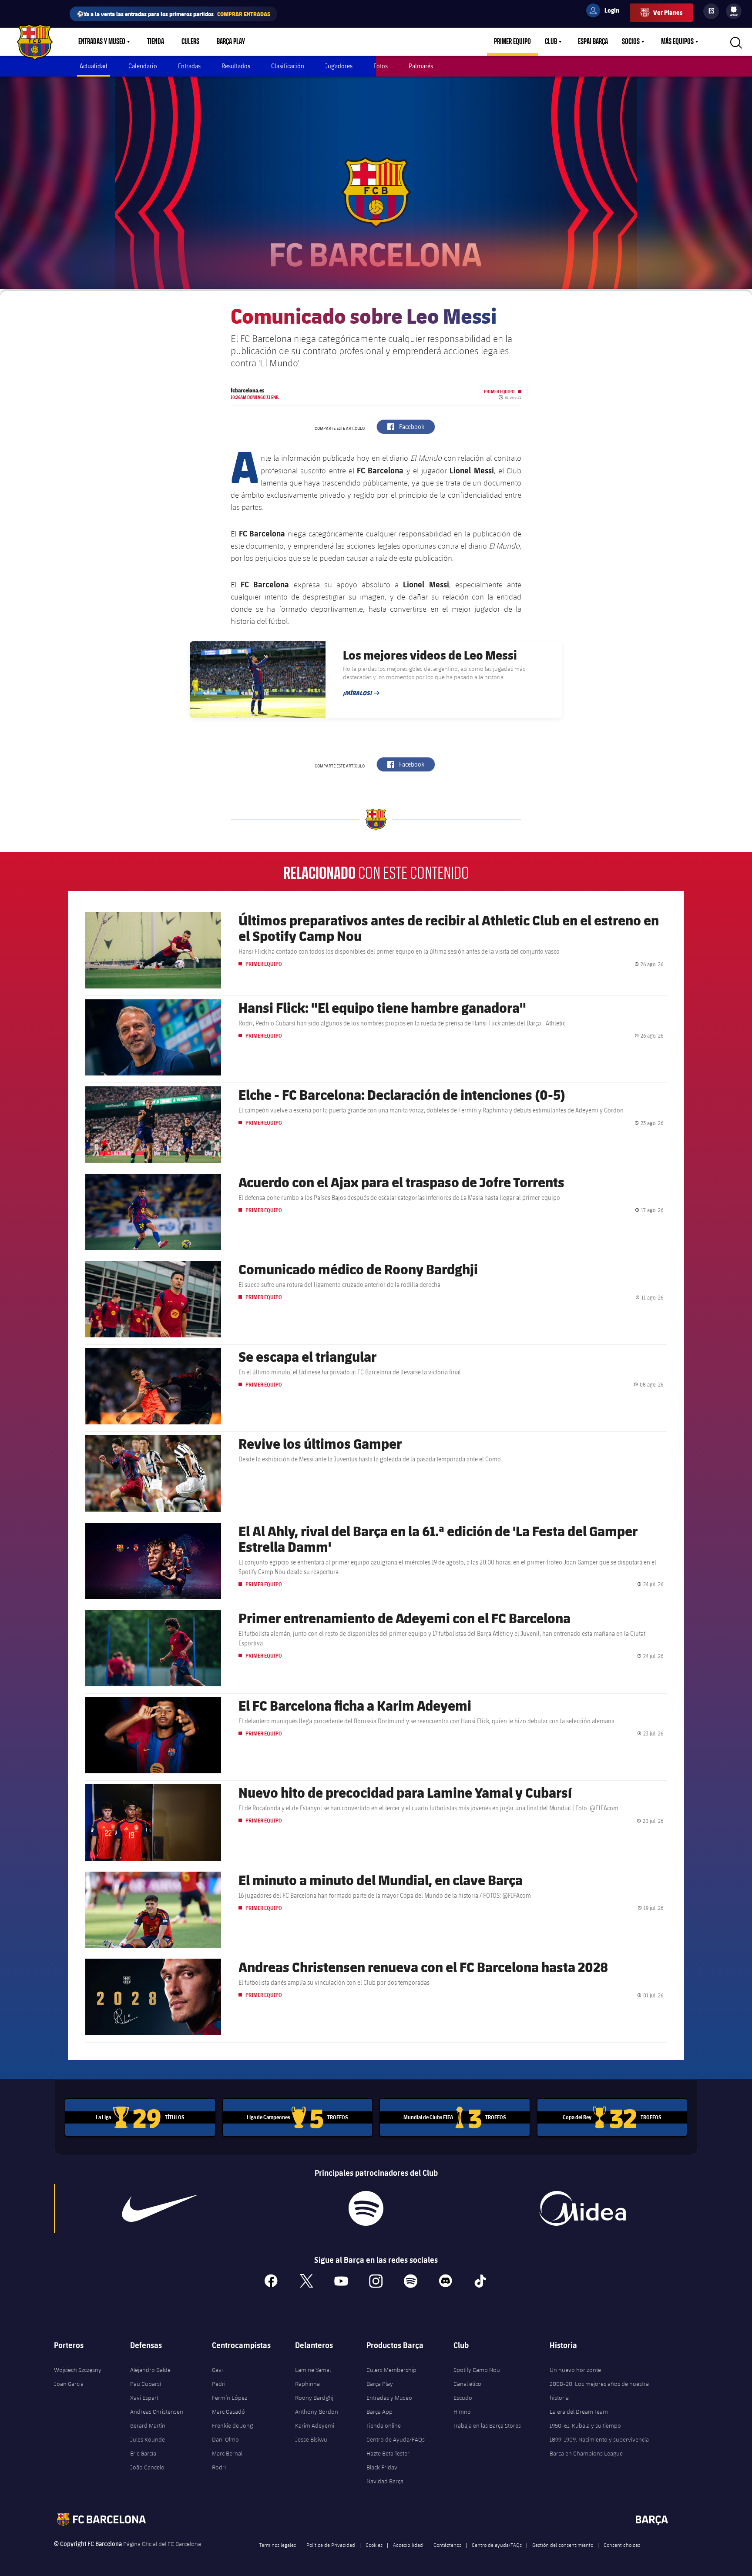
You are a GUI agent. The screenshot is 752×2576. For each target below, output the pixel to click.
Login (606, 12)
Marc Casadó (228, 2412)
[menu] (734, 11)
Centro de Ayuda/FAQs (396, 2439)
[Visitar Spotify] (366, 2208)
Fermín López (230, 2398)
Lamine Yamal (313, 2370)
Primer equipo (512, 42)
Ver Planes (668, 12)
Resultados (236, 66)
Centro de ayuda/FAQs (497, 2545)
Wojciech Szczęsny (78, 2370)
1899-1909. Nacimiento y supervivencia (599, 2439)
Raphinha (307, 2384)
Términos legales (278, 2545)
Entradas (189, 66)
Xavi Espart (144, 2398)
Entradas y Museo (102, 42)
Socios (631, 42)
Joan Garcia (69, 2384)
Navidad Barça (385, 2481)
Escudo (463, 2398)
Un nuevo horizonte (575, 2370)
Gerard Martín (148, 2425)
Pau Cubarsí (146, 2384)
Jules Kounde (148, 2439)
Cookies (374, 2545)
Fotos (381, 66)
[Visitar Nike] (160, 2208)
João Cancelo (147, 2467)
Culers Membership (391, 2370)
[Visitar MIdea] (582, 2208)
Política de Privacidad (331, 2545)
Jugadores (339, 66)
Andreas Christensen (157, 2412)
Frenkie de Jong (232, 2425)
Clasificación (288, 66)
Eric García (143, 2453)
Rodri (219, 2467)
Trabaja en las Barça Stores (487, 2425)
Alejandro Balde (150, 2370)
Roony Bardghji (315, 2398)
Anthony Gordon (317, 2412)
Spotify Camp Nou (477, 2370)
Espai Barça (593, 42)
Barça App (379, 2412)
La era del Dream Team (579, 2412)
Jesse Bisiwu (311, 2439)
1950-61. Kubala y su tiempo (585, 2425)
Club (551, 42)
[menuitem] (734, 10)
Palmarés (421, 66)
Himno (462, 2412)
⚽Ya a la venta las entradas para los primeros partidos (173, 14)
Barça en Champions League (586, 2453)
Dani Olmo (225, 2439)
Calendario (143, 66)
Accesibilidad (408, 2545)
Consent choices (622, 2545)
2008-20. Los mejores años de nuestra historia (599, 2391)
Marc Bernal (227, 2453)
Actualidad (94, 66)
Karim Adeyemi (315, 2425)
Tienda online (384, 2425)
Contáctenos (447, 2545)
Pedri (219, 2384)
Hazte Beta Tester (388, 2453)
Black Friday (382, 2467)
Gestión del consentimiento (563, 2545)
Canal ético (467, 2384)
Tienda (156, 42)
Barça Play (231, 42)
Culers (190, 42)
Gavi (217, 2370)
